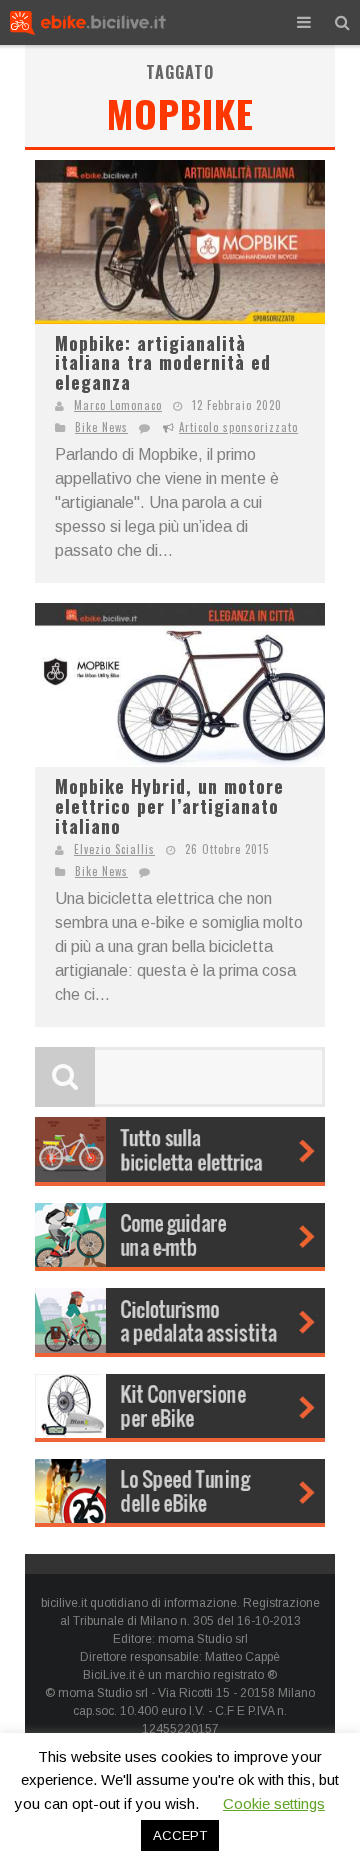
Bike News (101, 427)
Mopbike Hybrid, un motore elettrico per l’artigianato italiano (169, 805)
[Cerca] (342, 22)
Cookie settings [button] (274, 1803)
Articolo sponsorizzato (238, 427)
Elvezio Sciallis (114, 849)
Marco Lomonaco (118, 405)
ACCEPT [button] (180, 1835)
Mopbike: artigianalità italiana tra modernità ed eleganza (163, 362)
